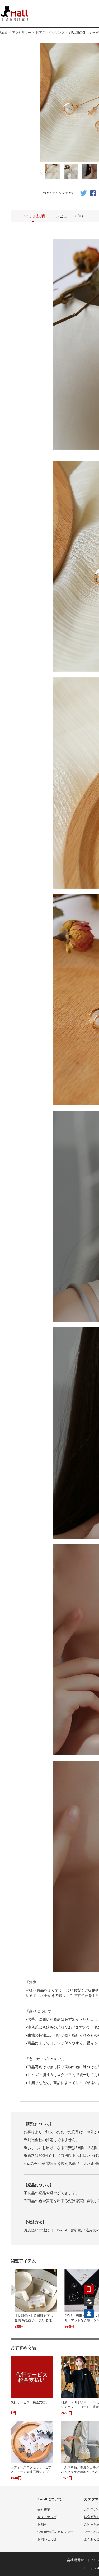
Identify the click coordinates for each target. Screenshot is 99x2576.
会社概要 (44, 2510)
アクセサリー (22, 33)
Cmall (4, 33)
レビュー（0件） (70, 216)
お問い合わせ (47, 2539)
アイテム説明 (33, 216)
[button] (13, 2290)
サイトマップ (47, 2517)
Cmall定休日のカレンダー (55, 2532)
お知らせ (44, 2524)
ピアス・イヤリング (50, 33)
